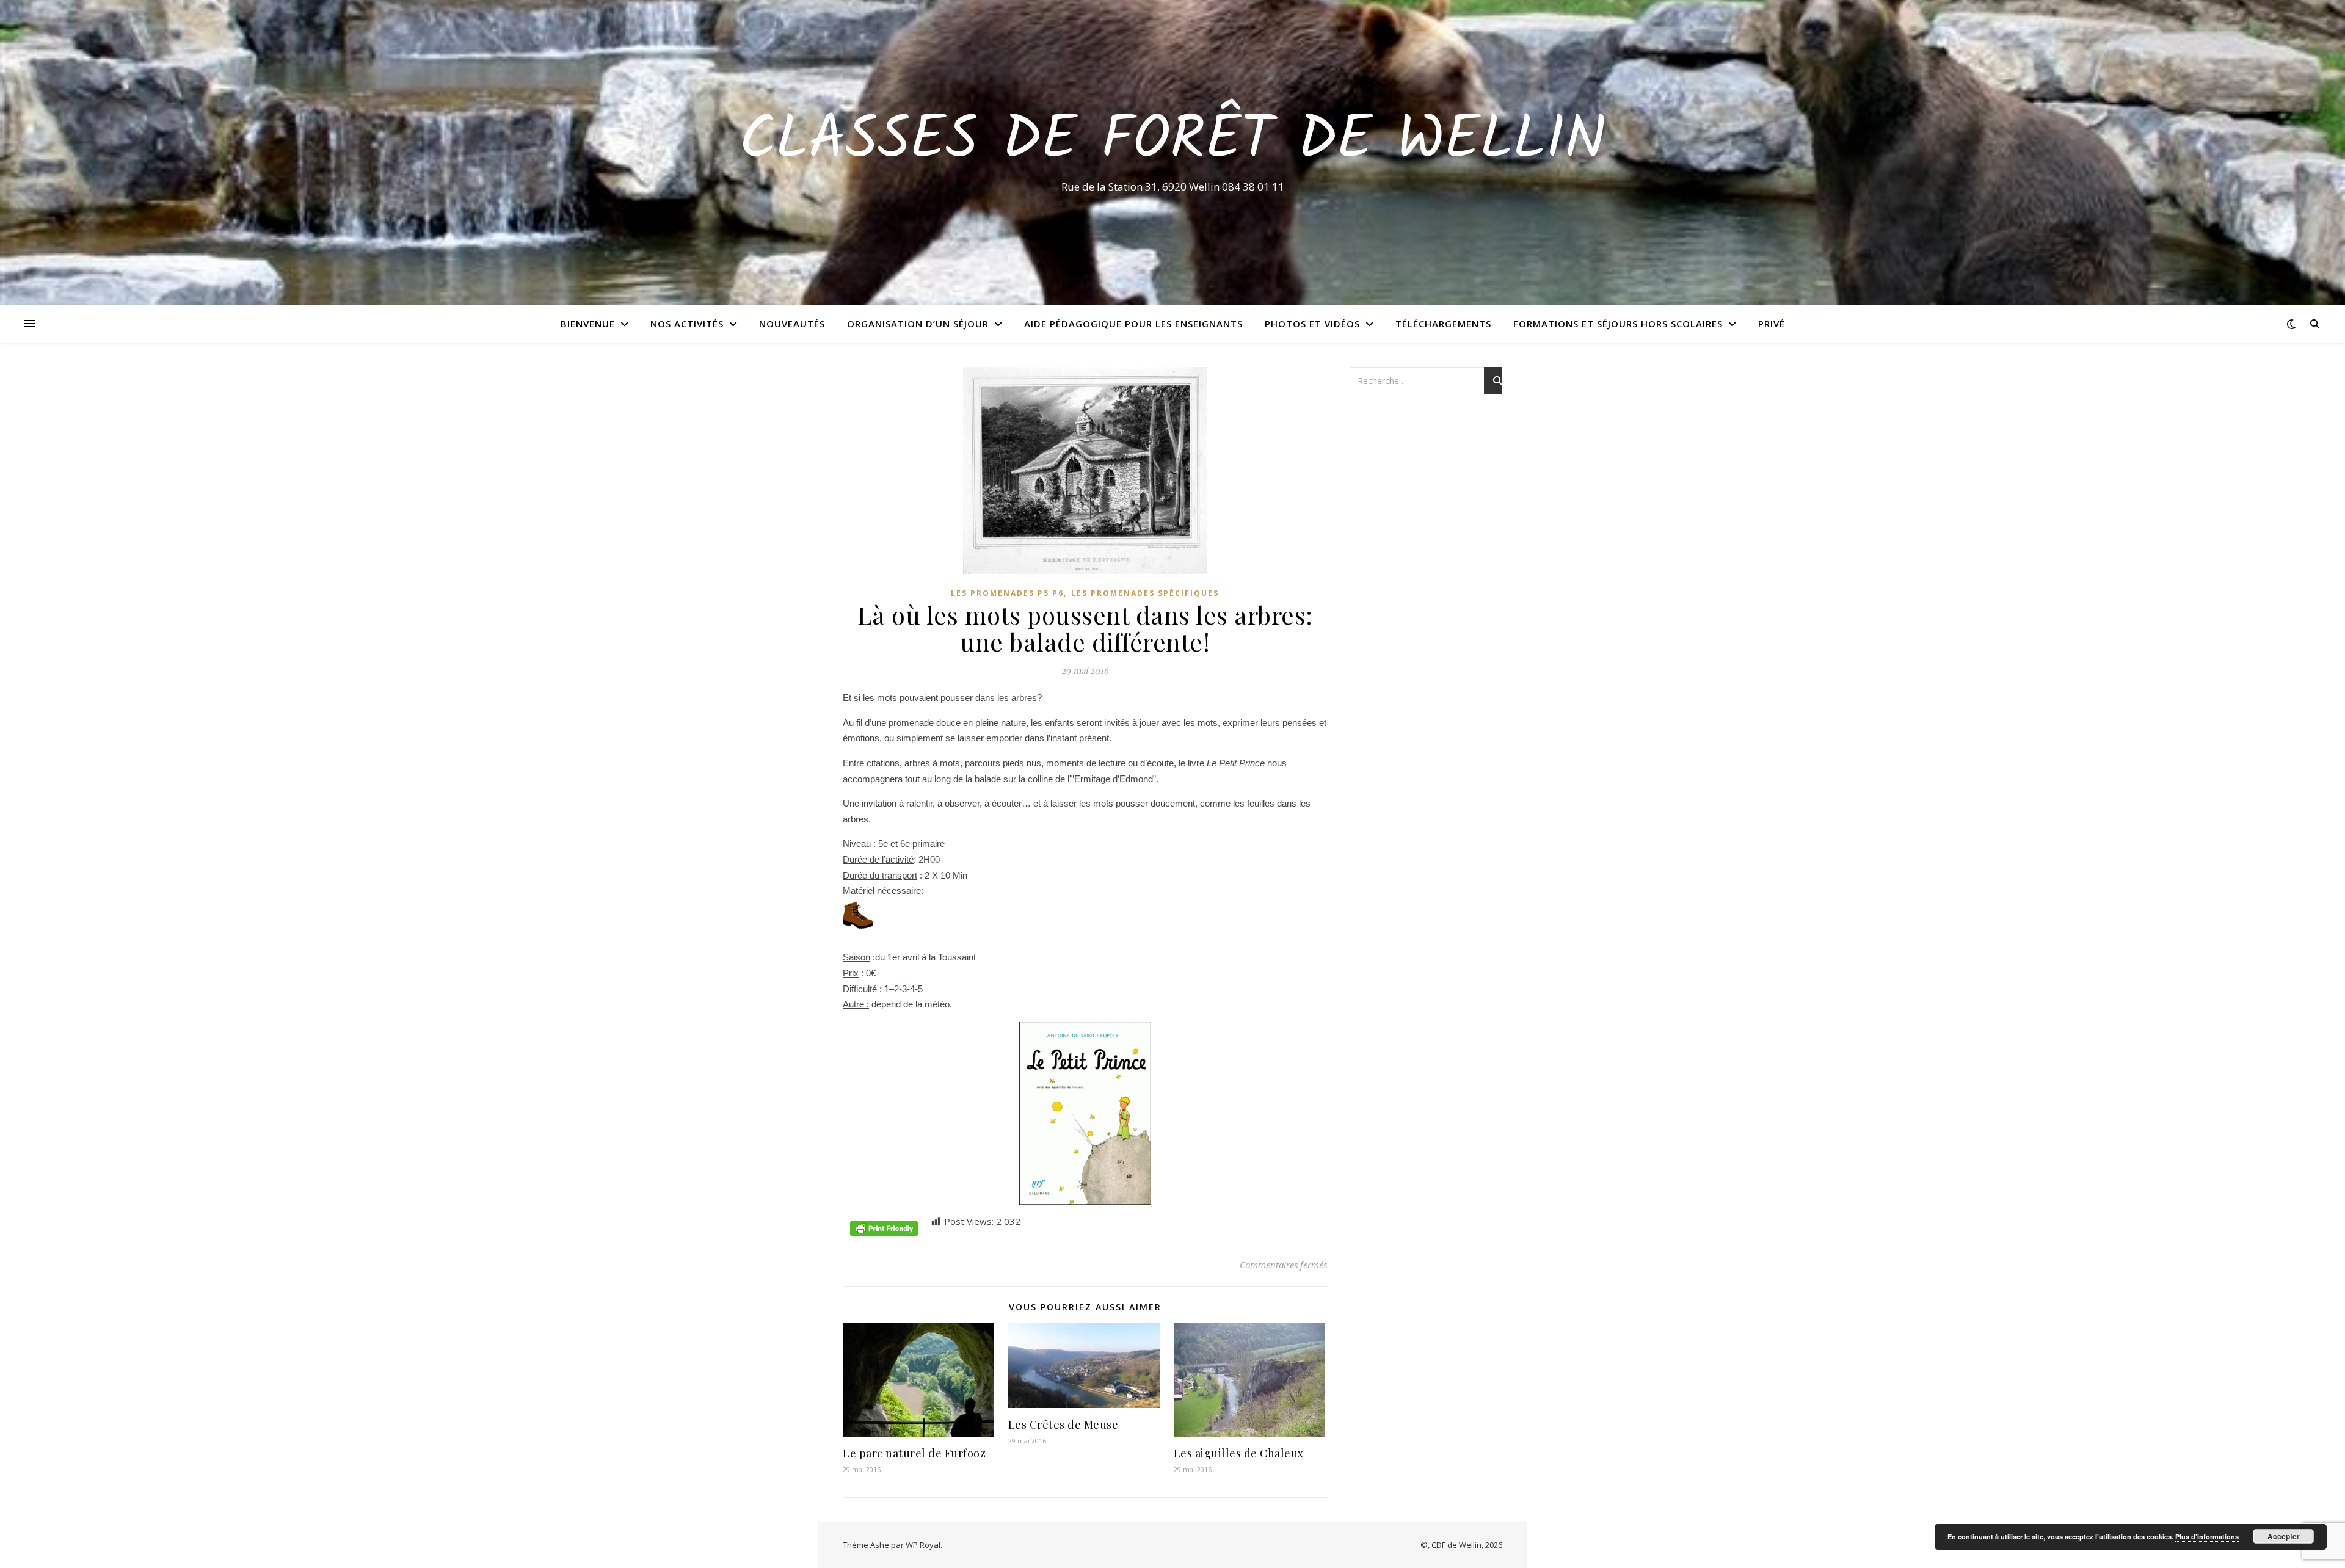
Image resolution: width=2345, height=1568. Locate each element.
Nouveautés (792, 324)
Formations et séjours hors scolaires (1618, 324)
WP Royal (923, 1545)
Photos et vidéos (1312, 324)
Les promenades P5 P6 (1007, 593)
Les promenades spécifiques (1145, 593)
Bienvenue (588, 324)
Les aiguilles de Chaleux (1239, 1453)
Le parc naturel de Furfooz (914, 1453)
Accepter (2284, 1536)
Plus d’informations (2207, 1537)
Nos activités (687, 324)
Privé (1772, 324)
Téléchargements (1443, 324)
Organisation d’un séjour (918, 324)
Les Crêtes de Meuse (1063, 1425)
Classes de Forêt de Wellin (1173, 142)
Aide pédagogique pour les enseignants (1133, 324)
